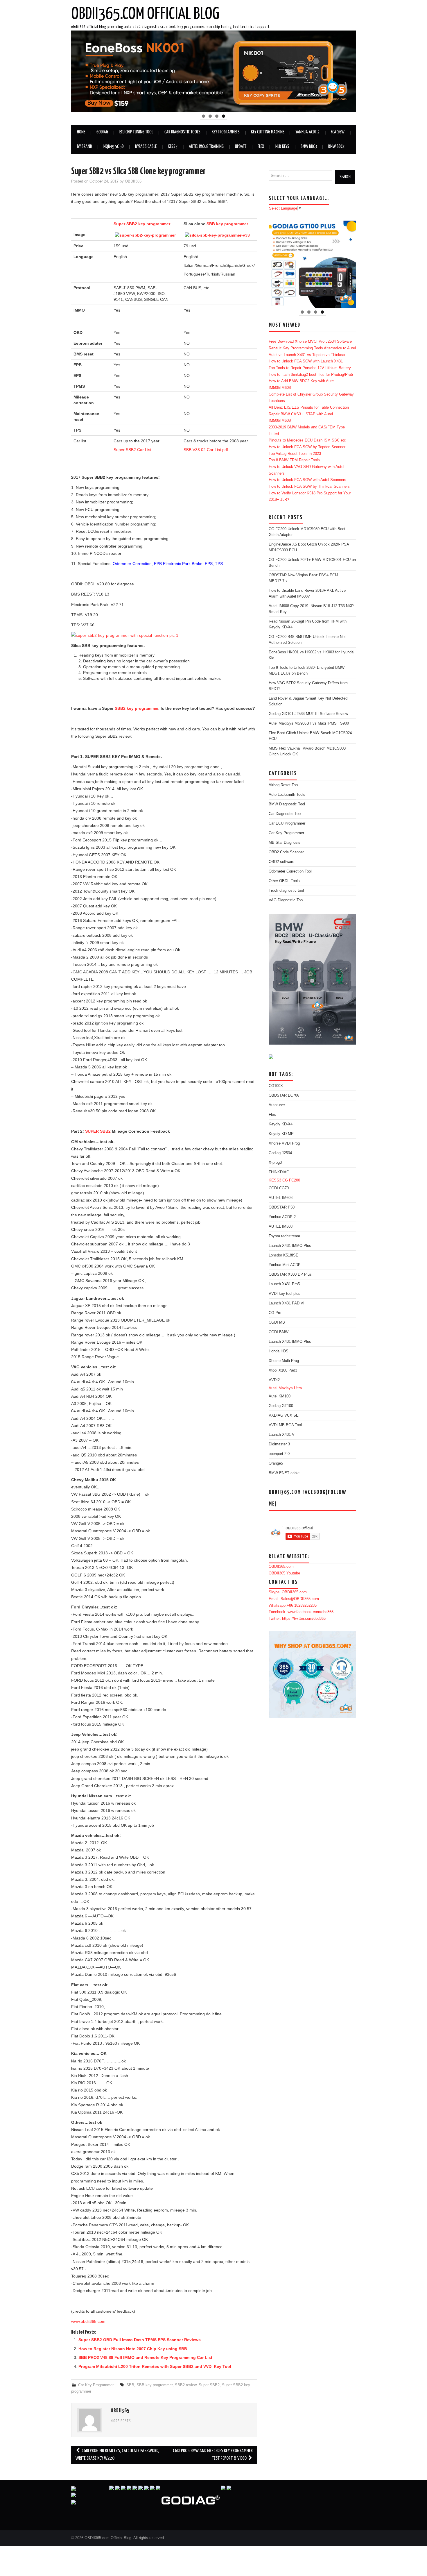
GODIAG (102, 132)
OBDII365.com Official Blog (145, 14)
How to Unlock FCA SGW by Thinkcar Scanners (309, 487)
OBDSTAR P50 (282, 1207)
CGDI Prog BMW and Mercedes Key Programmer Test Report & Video (213, 2455)
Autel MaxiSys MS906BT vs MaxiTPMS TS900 (309, 723)
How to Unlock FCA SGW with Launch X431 (306, 361)
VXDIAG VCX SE (284, 1415)
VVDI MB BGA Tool (285, 1425)
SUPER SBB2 (98, 1131)
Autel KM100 (280, 1396)
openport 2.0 (279, 1454)
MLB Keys (282, 147)
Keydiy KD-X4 (281, 1124)
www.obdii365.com (88, 2321)
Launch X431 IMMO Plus (290, 1246)
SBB (130, 2385)
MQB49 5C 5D (114, 147)
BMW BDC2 (336, 147)
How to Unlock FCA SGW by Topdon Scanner (307, 447)
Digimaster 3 (279, 1444)
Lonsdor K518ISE (284, 1255)
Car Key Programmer (96, 2385)
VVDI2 (274, 1380)
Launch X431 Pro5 (284, 1284)
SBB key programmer (227, 224)
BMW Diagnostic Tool (287, 804)
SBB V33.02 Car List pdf (206, 450)
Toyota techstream (284, 1236)
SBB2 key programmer (137, 708)
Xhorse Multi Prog (284, 1361)
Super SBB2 (209, 2385)
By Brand (85, 147)
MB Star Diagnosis (285, 843)
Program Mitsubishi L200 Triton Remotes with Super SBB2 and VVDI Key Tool (155, 2366)
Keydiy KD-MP (281, 1134)
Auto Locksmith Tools (287, 795)
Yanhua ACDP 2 (307, 132)
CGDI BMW (279, 1332)
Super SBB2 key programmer (142, 224)
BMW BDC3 (309, 147)
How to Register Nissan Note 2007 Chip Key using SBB (133, 2349)
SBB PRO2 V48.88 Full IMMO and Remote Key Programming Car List (145, 2357)
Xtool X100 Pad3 (283, 1370)
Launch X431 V (282, 1435)
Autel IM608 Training (206, 147)
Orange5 (276, 1463)
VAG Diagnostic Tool (286, 900)
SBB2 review (186, 2385)
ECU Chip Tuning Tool (136, 132)
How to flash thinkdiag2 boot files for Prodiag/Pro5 (311, 375)
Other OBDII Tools (284, 881)
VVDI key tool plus (285, 1294)
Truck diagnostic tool (286, 891)
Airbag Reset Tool (284, 785)
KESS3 (173, 147)
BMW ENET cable (284, 1473)
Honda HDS (279, 1351)
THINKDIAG (279, 1172)
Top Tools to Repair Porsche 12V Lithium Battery (310, 368)
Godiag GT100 (281, 1406)
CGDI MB (277, 1322)
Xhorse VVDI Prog (284, 1143)
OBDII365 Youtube (284, 1573)
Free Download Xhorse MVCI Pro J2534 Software (310, 342)
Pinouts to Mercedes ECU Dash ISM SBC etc (307, 440)
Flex (261, 147)
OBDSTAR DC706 (284, 1095)
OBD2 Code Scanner (286, 852)
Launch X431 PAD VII (287, 1303)
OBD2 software (281, 862)
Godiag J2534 (280, 1153)
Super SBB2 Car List (132, 450)
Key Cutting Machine (268, 132)
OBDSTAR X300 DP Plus (290, 1274)
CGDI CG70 (279, 1188)
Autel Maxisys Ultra (285, 1388)
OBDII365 (133, 181)
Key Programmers (226, 132)
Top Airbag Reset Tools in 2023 (295, 454)
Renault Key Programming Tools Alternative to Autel (312, 348)
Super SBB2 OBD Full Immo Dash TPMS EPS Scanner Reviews (140, 2340)
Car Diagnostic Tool (285, 814)
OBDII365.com (281, 1567)
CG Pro (275, 1313)
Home (81, 132)
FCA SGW (338, 132)
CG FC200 (291, 1180)
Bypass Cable (146, 147)
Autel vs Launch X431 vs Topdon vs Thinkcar (307, 355)
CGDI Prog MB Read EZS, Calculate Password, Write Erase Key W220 (117, 2455)
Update (241, 147)
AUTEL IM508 (281, 1227)
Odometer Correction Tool (290, 871)
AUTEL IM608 (281, 1198)
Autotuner (277, 1105)
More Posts (121, 2421)
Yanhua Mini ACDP (285, 1265)
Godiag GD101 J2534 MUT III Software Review (308, 714)
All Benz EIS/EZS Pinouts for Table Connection (309, 407)
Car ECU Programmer (287, 823)
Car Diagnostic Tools (182, 132)
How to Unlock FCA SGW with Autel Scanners (307, 480)
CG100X (276, 1086)
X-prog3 (275, 1163)
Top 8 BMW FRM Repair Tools (294, 460)
